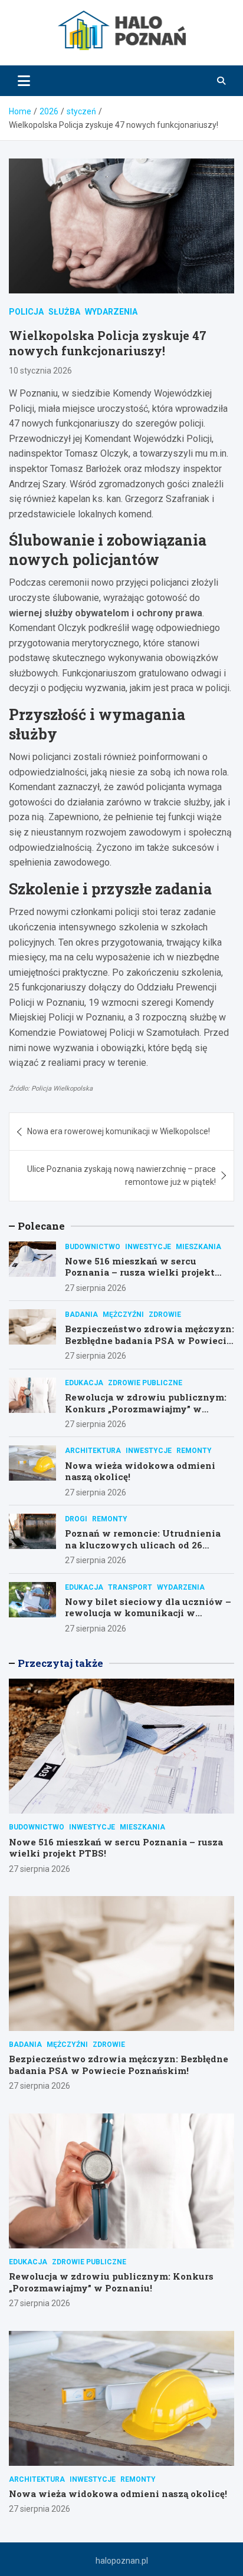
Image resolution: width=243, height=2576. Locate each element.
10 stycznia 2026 (40, 371)
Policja (26, 312)
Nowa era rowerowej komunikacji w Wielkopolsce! (119, 1131)
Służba (64, 312)
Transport (130, 1587)
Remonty (194, 1451)
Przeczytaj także (60, 1663)
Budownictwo (93, 1247)
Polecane (41, 1226)
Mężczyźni (123, 1315)
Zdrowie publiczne (145, 1383)
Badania (81, 1315)
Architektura (93, 1451)
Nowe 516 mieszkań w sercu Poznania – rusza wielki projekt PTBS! (140, 1272)
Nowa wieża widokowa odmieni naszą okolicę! (140, 1471)
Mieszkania (198, 1247)
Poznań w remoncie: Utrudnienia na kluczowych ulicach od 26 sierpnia (143, 1545)
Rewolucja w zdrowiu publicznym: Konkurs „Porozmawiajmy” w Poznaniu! (146, 1408)
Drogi (76, 1519)
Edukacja (84, 1383)
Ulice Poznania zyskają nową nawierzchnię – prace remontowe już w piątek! (121, 1175)
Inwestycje (148, 1247)
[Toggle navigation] (24, 81)
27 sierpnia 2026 (96, 1288)
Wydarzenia (111, 312)
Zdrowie (165, 1315)
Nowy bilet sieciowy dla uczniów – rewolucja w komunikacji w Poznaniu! (148, 1613)
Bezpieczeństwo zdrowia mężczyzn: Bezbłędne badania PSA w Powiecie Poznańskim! (150, 1340)
